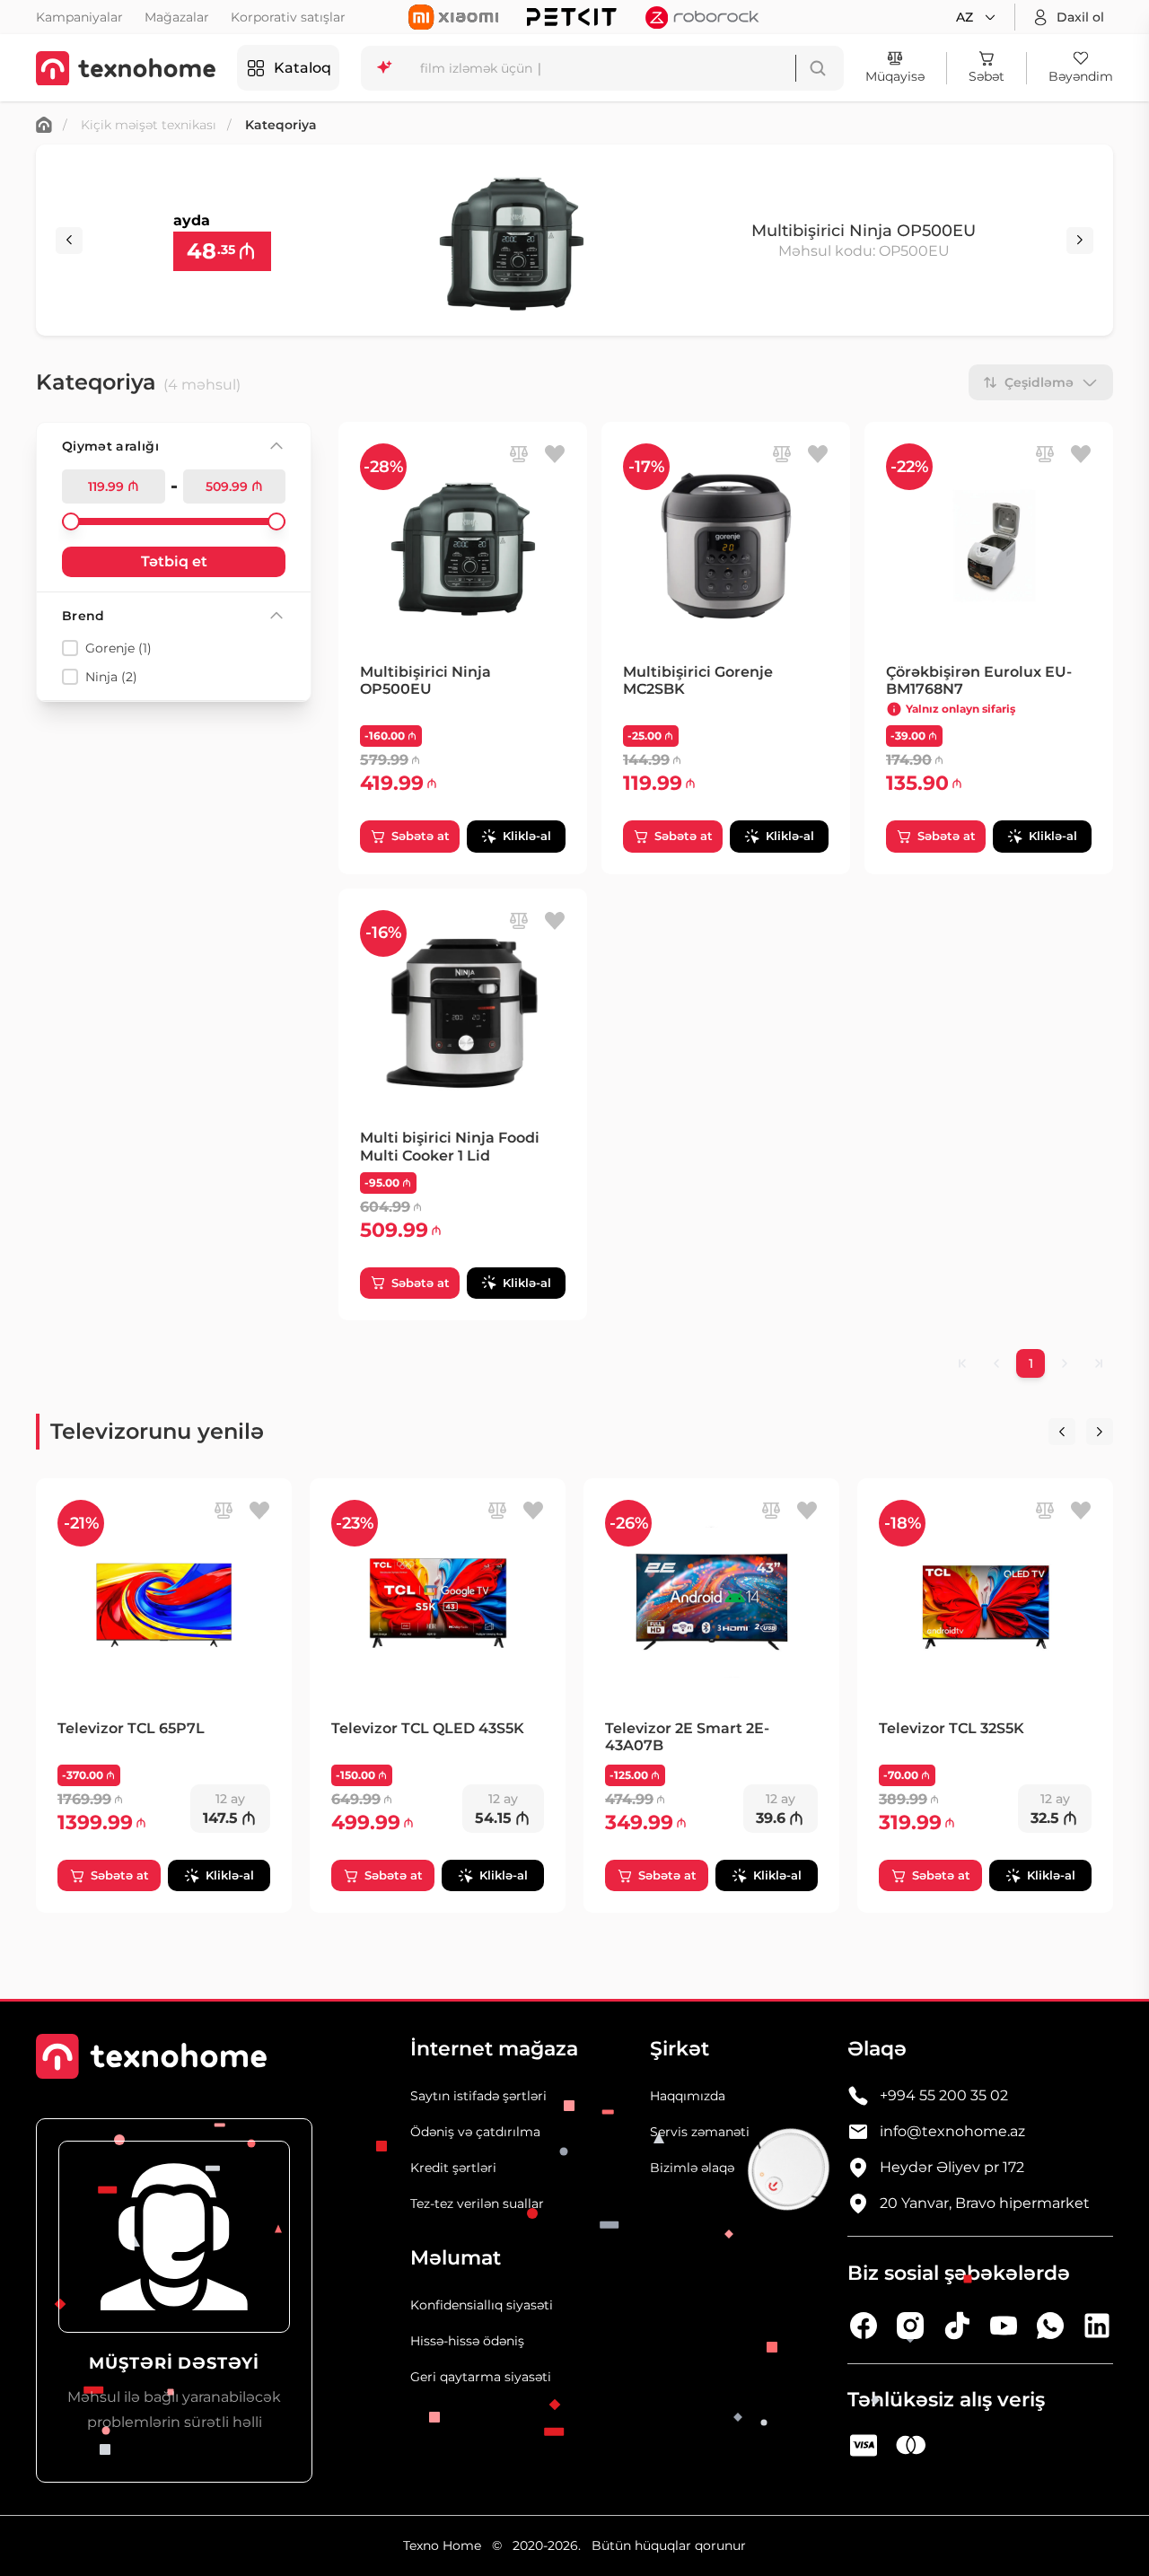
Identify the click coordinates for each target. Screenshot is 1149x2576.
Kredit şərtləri (453, 2168)
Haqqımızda (688, 2096)
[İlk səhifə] (962, 1363)
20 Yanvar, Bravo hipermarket (985, 2203)
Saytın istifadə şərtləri (478, 2096)
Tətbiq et (174, 561)
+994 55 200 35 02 (944, 2095)
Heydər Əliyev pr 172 (952, 2167)
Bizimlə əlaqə (692, 2168)
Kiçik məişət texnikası (149, 125)
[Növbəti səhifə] (1065, 1363)
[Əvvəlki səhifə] (996, 1363)
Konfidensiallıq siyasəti (482, 2305)
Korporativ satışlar (288, 17)
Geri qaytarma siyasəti (481, 2377)
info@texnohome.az (952, 2131)
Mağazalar (177, 17)
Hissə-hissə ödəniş (467, 2341)
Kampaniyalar (79, 17)
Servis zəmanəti (700, 2132)
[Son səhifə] (1099, 1363)
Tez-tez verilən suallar (477, 2204)
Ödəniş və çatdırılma (475, 2132)
